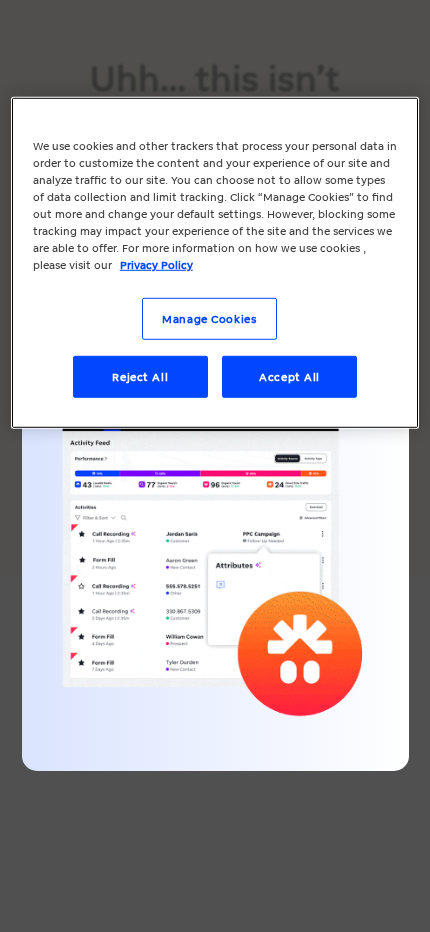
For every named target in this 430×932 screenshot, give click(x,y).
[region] (215, 263)
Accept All (289, 376)
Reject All (140, 376)
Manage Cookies (209, 318)
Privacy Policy (156, 264)
